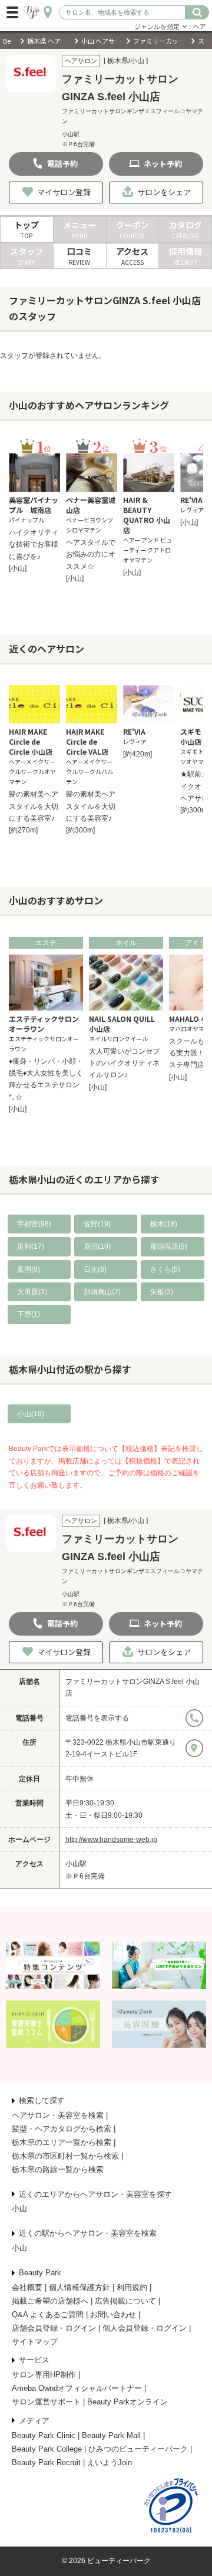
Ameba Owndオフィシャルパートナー (77, 2388)
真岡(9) (29, 1269)
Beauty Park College (47, 2449)
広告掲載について (125, 2301)
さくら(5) (165, 1269)
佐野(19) (97, 1224)
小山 (19, 2208)
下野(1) (29, 1314)
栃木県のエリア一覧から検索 (62, 2142)
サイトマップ (35, 2342)
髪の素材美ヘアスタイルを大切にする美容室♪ (34, 806)
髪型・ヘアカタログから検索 (62, 2129)
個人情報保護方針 (79, 2287)
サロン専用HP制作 (44, 2375)
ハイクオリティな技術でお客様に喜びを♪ (34, 545)
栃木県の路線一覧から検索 (58, 2169)
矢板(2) (162, 1292)
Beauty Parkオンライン (127, 2402)
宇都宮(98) (34, 1224)
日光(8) (95, 1269)
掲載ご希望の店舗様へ (50, 2301)
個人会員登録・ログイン (145, 2328)
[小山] (18, 568)
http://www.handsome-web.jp (111, 1840)
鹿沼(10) (97, 1246)
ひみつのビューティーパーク (138, 2449)
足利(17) (31, 1246)
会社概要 (27, 2287)
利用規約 (132, 2287)
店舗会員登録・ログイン (54, 2328)
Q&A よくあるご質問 (48, 2315)
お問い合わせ (113, 2315)
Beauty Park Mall (111, 2435)
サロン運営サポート (46, 2402)
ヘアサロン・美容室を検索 (58, 2115)
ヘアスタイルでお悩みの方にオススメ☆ (91, 555)
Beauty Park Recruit (46, 2463)
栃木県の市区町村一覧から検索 (65, 2156)
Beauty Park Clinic (44, 2435)
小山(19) (31, 1414)
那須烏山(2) (102, 1292)
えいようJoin (110, 2463)
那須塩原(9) (169, 1246)
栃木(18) (164, 1224)
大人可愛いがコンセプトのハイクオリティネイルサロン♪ (124, 1063)
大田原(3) (32, 1292)
